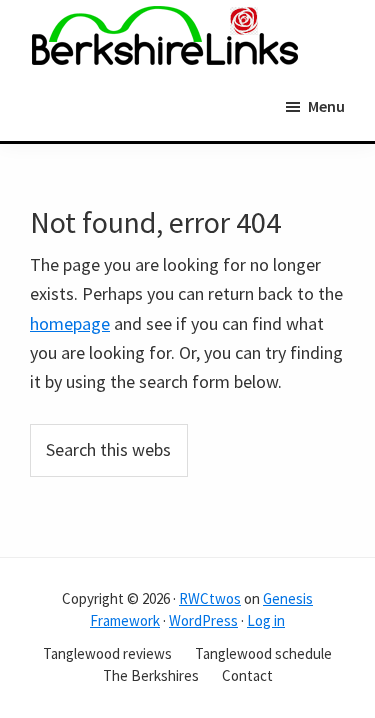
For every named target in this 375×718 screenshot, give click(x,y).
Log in (266, 620)
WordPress (203, 620)
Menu (326, 106)
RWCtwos (210, 598)
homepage (70, 323)
